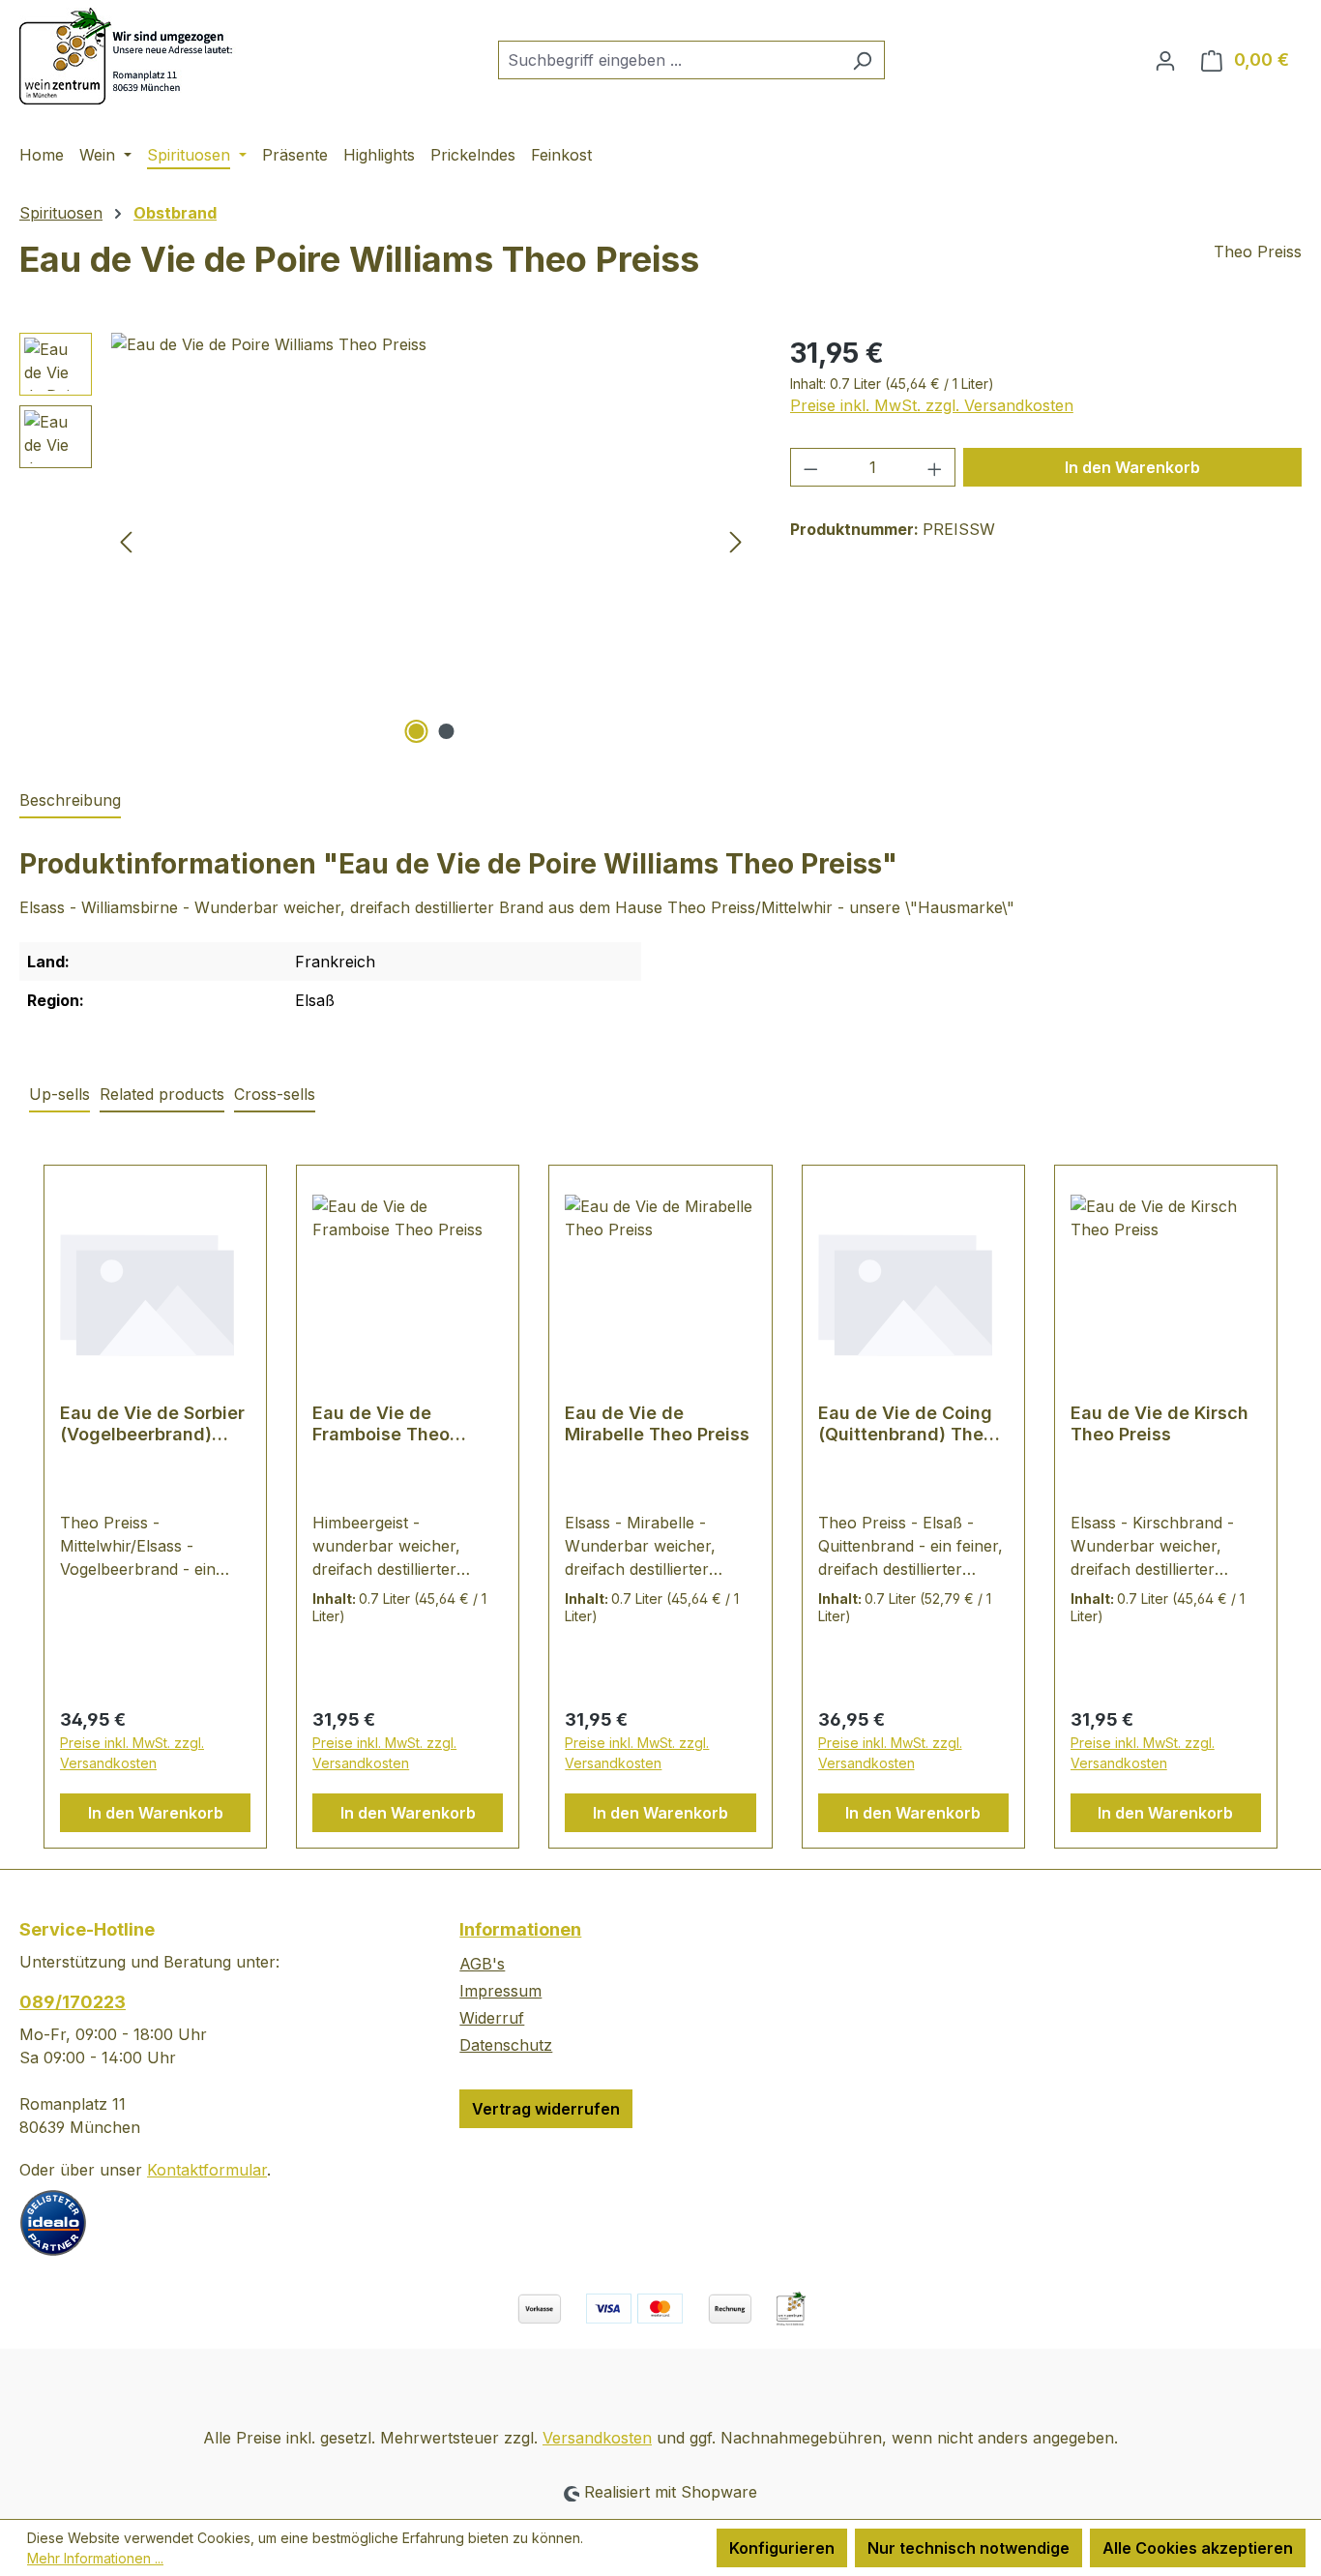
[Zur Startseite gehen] (130, 56)
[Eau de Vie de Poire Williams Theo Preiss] (431, 541)
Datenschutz (506, 2045)
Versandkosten (597, 2438)
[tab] (70, 801)
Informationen (520, 1929)
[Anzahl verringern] (810, 467)
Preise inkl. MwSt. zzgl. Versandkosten (932, 405)
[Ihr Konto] (1165, 60)
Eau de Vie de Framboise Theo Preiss (381, 1424)
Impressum (500, 1991)
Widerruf (492, 2018)
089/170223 (73, 2002)
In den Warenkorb (1132, 467)
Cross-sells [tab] (275, 1094)
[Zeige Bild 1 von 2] (416, 731)
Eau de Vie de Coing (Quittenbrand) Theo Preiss (906, 1424)
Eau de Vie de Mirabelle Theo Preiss (657, 1423)
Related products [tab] (162, 1094)
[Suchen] (862, 60)
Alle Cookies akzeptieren (1198, 2548)
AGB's (482, 1964)
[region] (385, 541)
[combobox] (669, 60)
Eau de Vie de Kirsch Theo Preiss (1160, 1423)
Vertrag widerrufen (546, 2109)
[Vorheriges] (126, 541)
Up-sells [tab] (59, 1094)
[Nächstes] (736, 541)
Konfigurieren (782, 2548)
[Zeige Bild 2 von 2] (446, 731)
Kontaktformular (207, 2170)
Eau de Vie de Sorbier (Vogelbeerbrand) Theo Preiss (152, 1424)
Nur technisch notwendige (969, 2548)
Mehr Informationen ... (95, 2558)
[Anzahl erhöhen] (935, 467)
